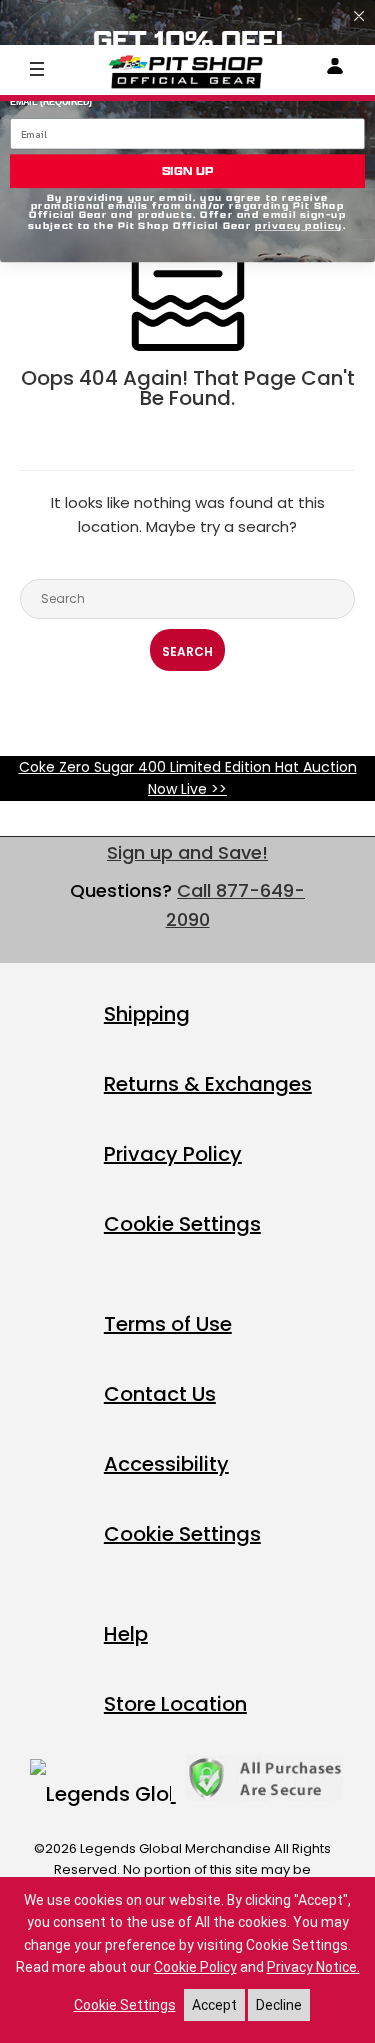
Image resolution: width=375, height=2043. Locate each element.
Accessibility (166, 1464)
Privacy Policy (173, 1154)
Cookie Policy (195, 1967)
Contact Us (160, 1394)
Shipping (147, 1014)
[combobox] (187, 599)
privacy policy (299, 226)
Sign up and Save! (187, 852)
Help (126, 1634)
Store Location (175, 1704)
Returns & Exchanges (208, 1084)
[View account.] (335, 69)
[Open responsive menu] (37, 68)
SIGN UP (188, 171)
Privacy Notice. (313, 1967)
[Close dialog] (359, 16)
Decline (279, 2005)
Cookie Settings (182, 1224)
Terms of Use (168, 1324)
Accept (214, 2005)
